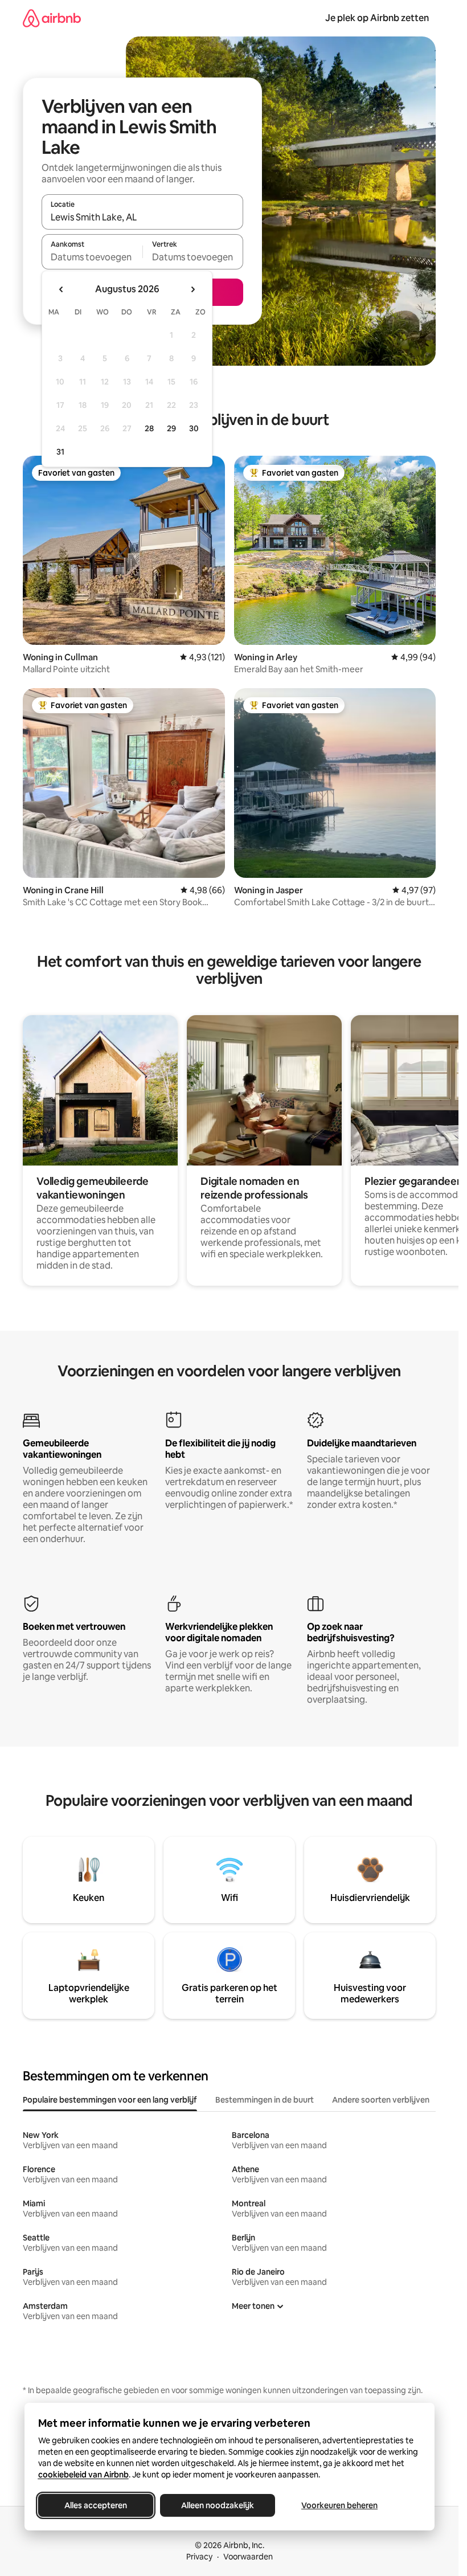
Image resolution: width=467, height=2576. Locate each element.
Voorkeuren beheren (339, 2505)
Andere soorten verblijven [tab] (381, 2100)
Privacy (199, 2557)
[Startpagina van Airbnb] (52, 18)
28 (149, 428)
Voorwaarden (248, 2557)
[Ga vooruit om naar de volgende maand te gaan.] (192, 289)
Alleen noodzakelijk (218, 2505)
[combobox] (142, 217)
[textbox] (92, 257)
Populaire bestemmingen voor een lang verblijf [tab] (110, 2100)
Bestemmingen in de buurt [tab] (265, 2100)
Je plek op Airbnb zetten (377, 18)
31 (60, 452)
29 (171, 428)
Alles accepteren (96, 2505)
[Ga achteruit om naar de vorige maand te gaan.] (62, 289)
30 (194, 428)
